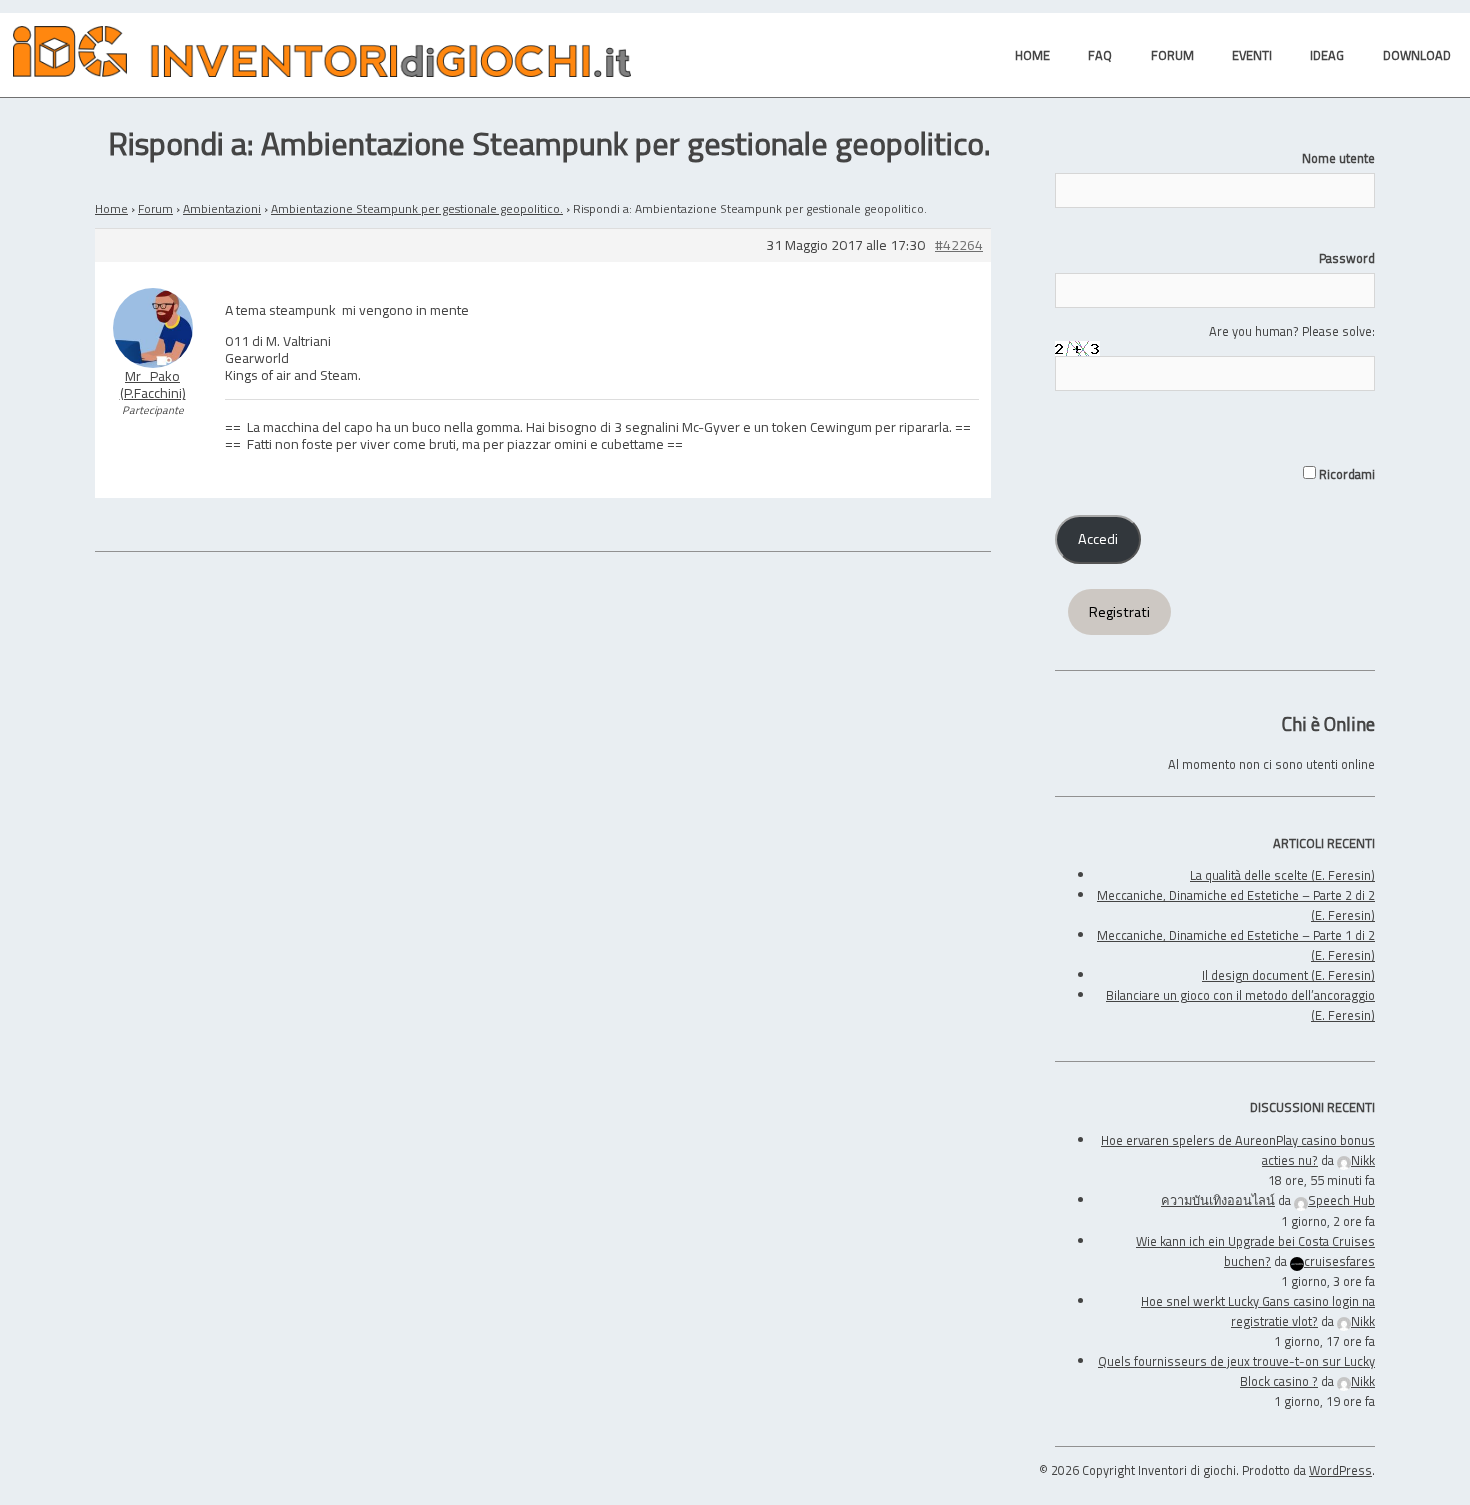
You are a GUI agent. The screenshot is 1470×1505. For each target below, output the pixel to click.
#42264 (959, 245)
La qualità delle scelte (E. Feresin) (1282, 875)
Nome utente (1338, 158)
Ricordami (1345, 474)
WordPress (1340, 1470)
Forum (155, 208)
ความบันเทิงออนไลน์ (1218, 1200)
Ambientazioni (222, 208)
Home (111, 208)
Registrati (1119, 612)
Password (1347, 258)
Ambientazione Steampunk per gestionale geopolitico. (417, 208)
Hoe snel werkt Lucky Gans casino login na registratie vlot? (1258, 1311)
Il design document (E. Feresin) (1288, 975)
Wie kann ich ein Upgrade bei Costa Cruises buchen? (1255, 1251)
